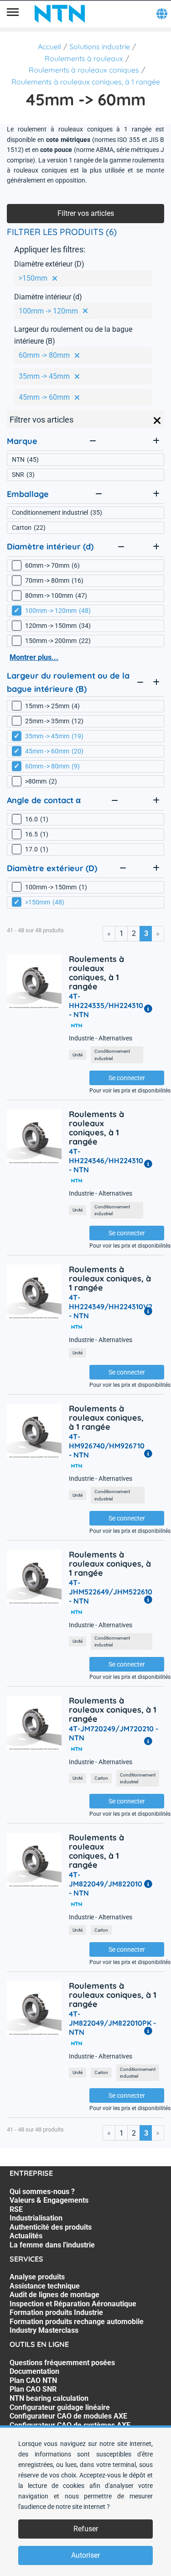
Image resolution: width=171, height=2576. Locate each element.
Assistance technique (45, 2286)
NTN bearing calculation (49, 2398)
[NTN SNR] (60, 14)
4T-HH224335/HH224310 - (106, 1005)
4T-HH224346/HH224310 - (106, 1160)
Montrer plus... (34, 657)
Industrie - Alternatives (101, 1038)
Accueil (49, 47)
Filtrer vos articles (86, 213)
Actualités (26, 2236)
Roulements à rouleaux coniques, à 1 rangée (86, 82)
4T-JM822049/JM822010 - (106, 1884)
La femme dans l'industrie (52, 2245)
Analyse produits (37, 2277)
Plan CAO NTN (33, 2380)
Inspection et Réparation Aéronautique (73, 2304)
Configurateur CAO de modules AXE (68, 2416)
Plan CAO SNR (33, 2389)
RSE (16, 2209)
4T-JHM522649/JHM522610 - (111, 1592)
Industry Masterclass (44, 2330)
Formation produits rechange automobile (77, 2322)
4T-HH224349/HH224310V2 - (111, 1306)
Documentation (34, 2371)
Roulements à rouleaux (84, 58)
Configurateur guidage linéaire (60, 2407)
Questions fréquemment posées (62, 2363)
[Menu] (13, 14)
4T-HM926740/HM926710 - (107, 1446)
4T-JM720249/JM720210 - (114, 1733)
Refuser (86, 2529)
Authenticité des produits (51, 2227)
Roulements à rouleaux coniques (84, 70)
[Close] (157, 421)
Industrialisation (36, 2218)
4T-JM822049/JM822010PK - (112, 2023)
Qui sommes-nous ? (42, 2192)
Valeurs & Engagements (49, 2200)
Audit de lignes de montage (54, 2295)
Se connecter (127, 1078)
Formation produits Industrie (56, 2312)
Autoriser (85, 2555)
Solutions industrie (100, 47)
